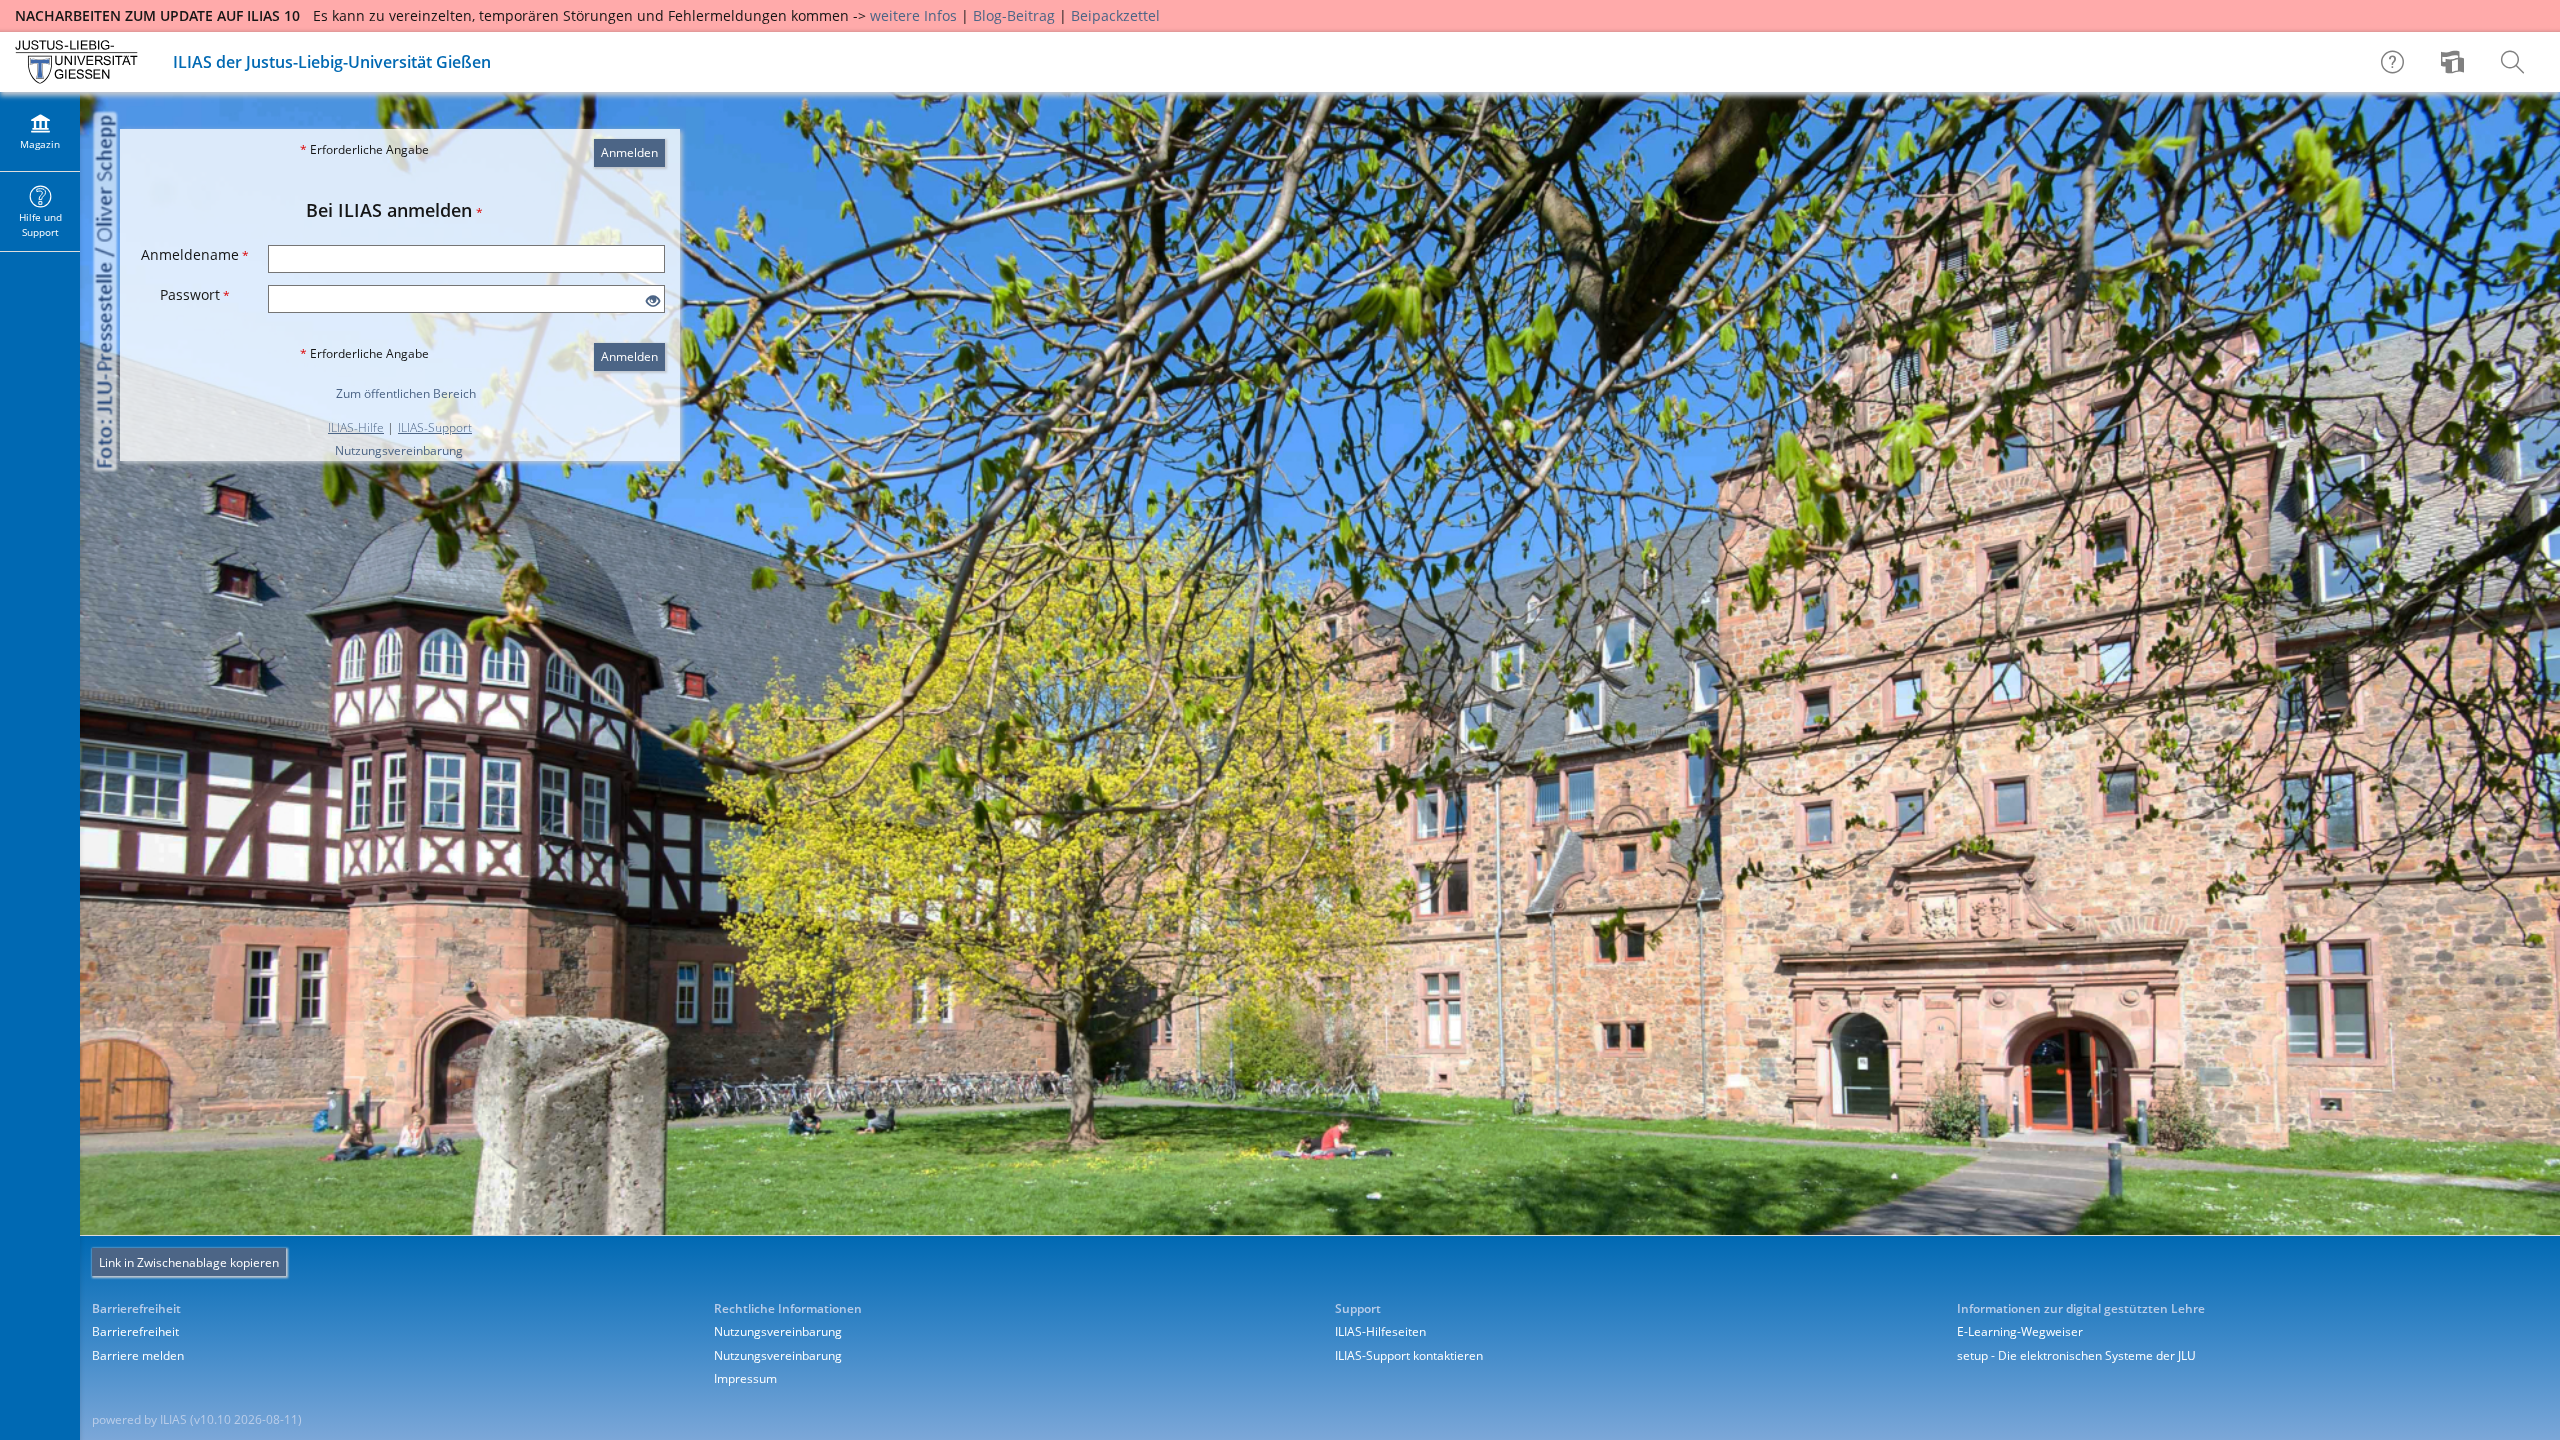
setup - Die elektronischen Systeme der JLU (2076, 1355)
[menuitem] (2455, 62)
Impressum (745, 1378)
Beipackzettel (1115, 15)
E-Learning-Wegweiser (2020, 1331)
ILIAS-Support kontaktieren (1409, 1355)
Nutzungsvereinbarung (399, 450)
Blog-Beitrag (1014, 15)
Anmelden (629, 152)
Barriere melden (138, 1355)
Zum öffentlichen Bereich (406, 393)
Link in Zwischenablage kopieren (189, 1262)
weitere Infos (913, 15)
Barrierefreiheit (135, 1331)
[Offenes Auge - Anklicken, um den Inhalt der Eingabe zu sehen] (653, 301)
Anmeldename (195, 254)
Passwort (195, 294)
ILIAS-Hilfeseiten (1380, 1331)
